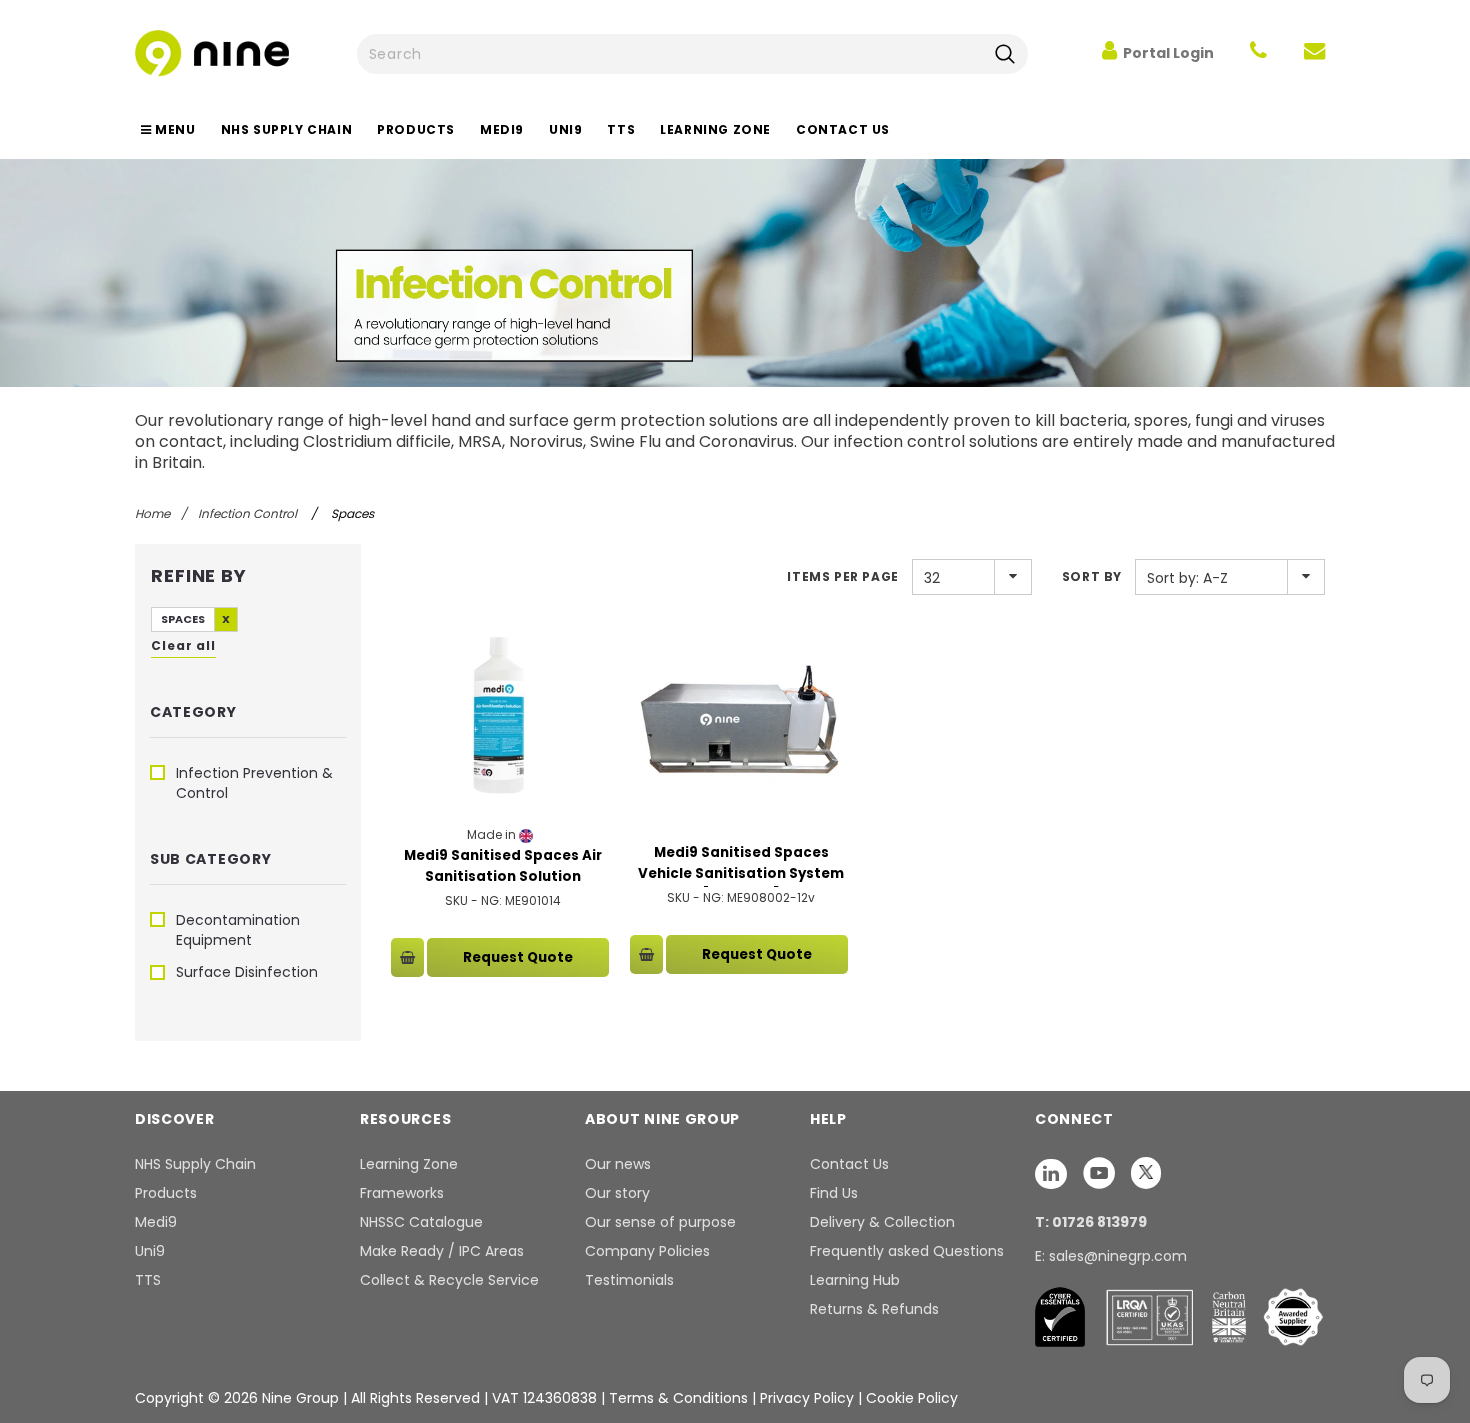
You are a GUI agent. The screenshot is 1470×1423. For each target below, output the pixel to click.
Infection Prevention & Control (254, 783)
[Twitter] (1146, 1173)
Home (152, 513)
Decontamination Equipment (238, 930)
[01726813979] (1258, 53)
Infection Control (247, 513)
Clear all (183, 645)
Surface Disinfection (247, 972)
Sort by (1092, 576)
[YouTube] (1101, 1173)
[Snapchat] (1053, 1173)
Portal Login (1168, 53)
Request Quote (518, 957)
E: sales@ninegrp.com (1111, 1256)
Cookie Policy (912, 1398)
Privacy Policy (809, 1398)
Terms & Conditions (678, 1398)
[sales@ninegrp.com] (1314, 53)
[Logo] (212, 51)
